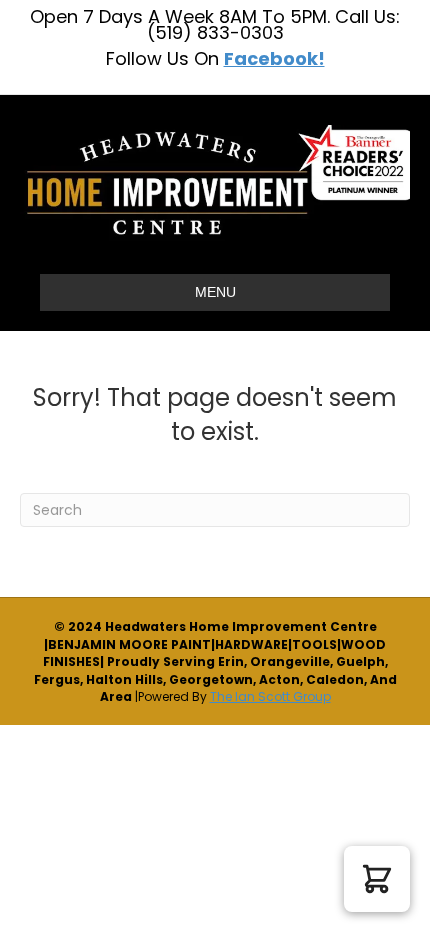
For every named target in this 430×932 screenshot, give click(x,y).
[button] (377, 879)
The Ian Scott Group (270, 696)
